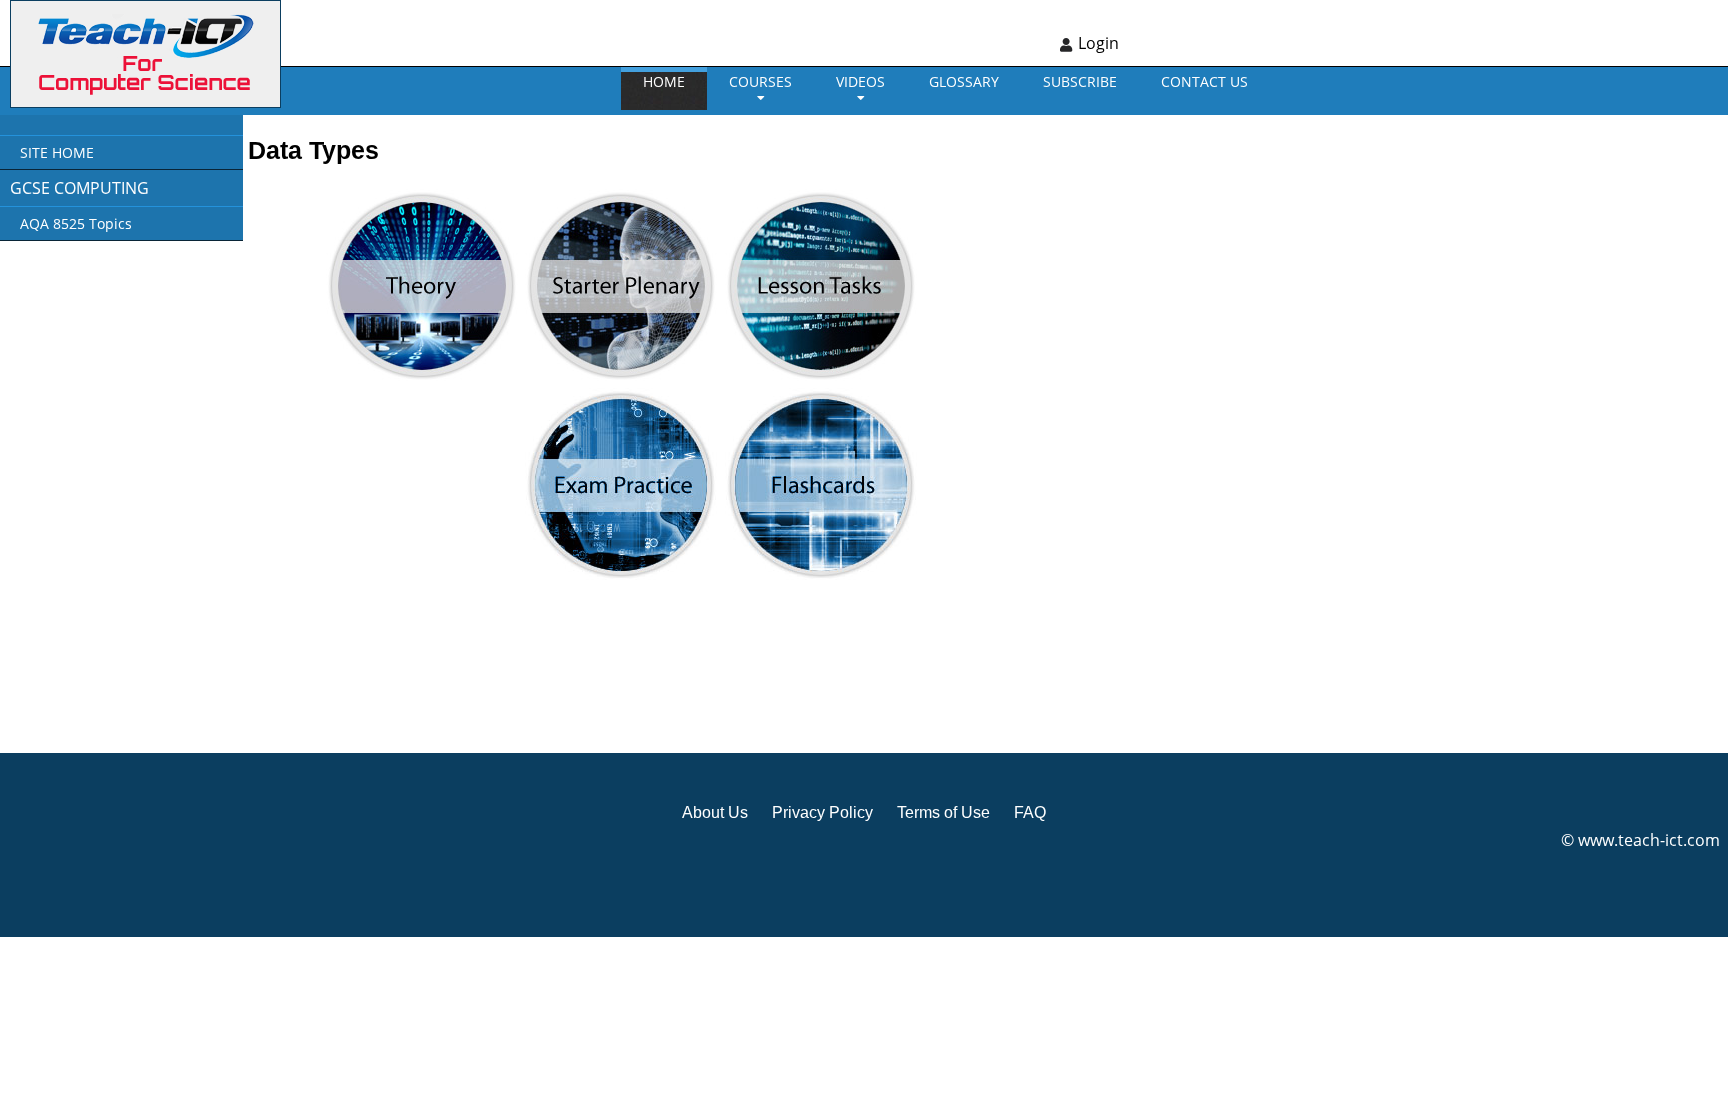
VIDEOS (860, 81)
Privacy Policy (822, 812)
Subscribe (1080, 81)
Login (1098, 43)
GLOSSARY (964, 81)
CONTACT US (1204, 81)
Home (664, 81)
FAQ (1030, 812)
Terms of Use (943, 812)
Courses (760, 81)
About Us (715, 812)
